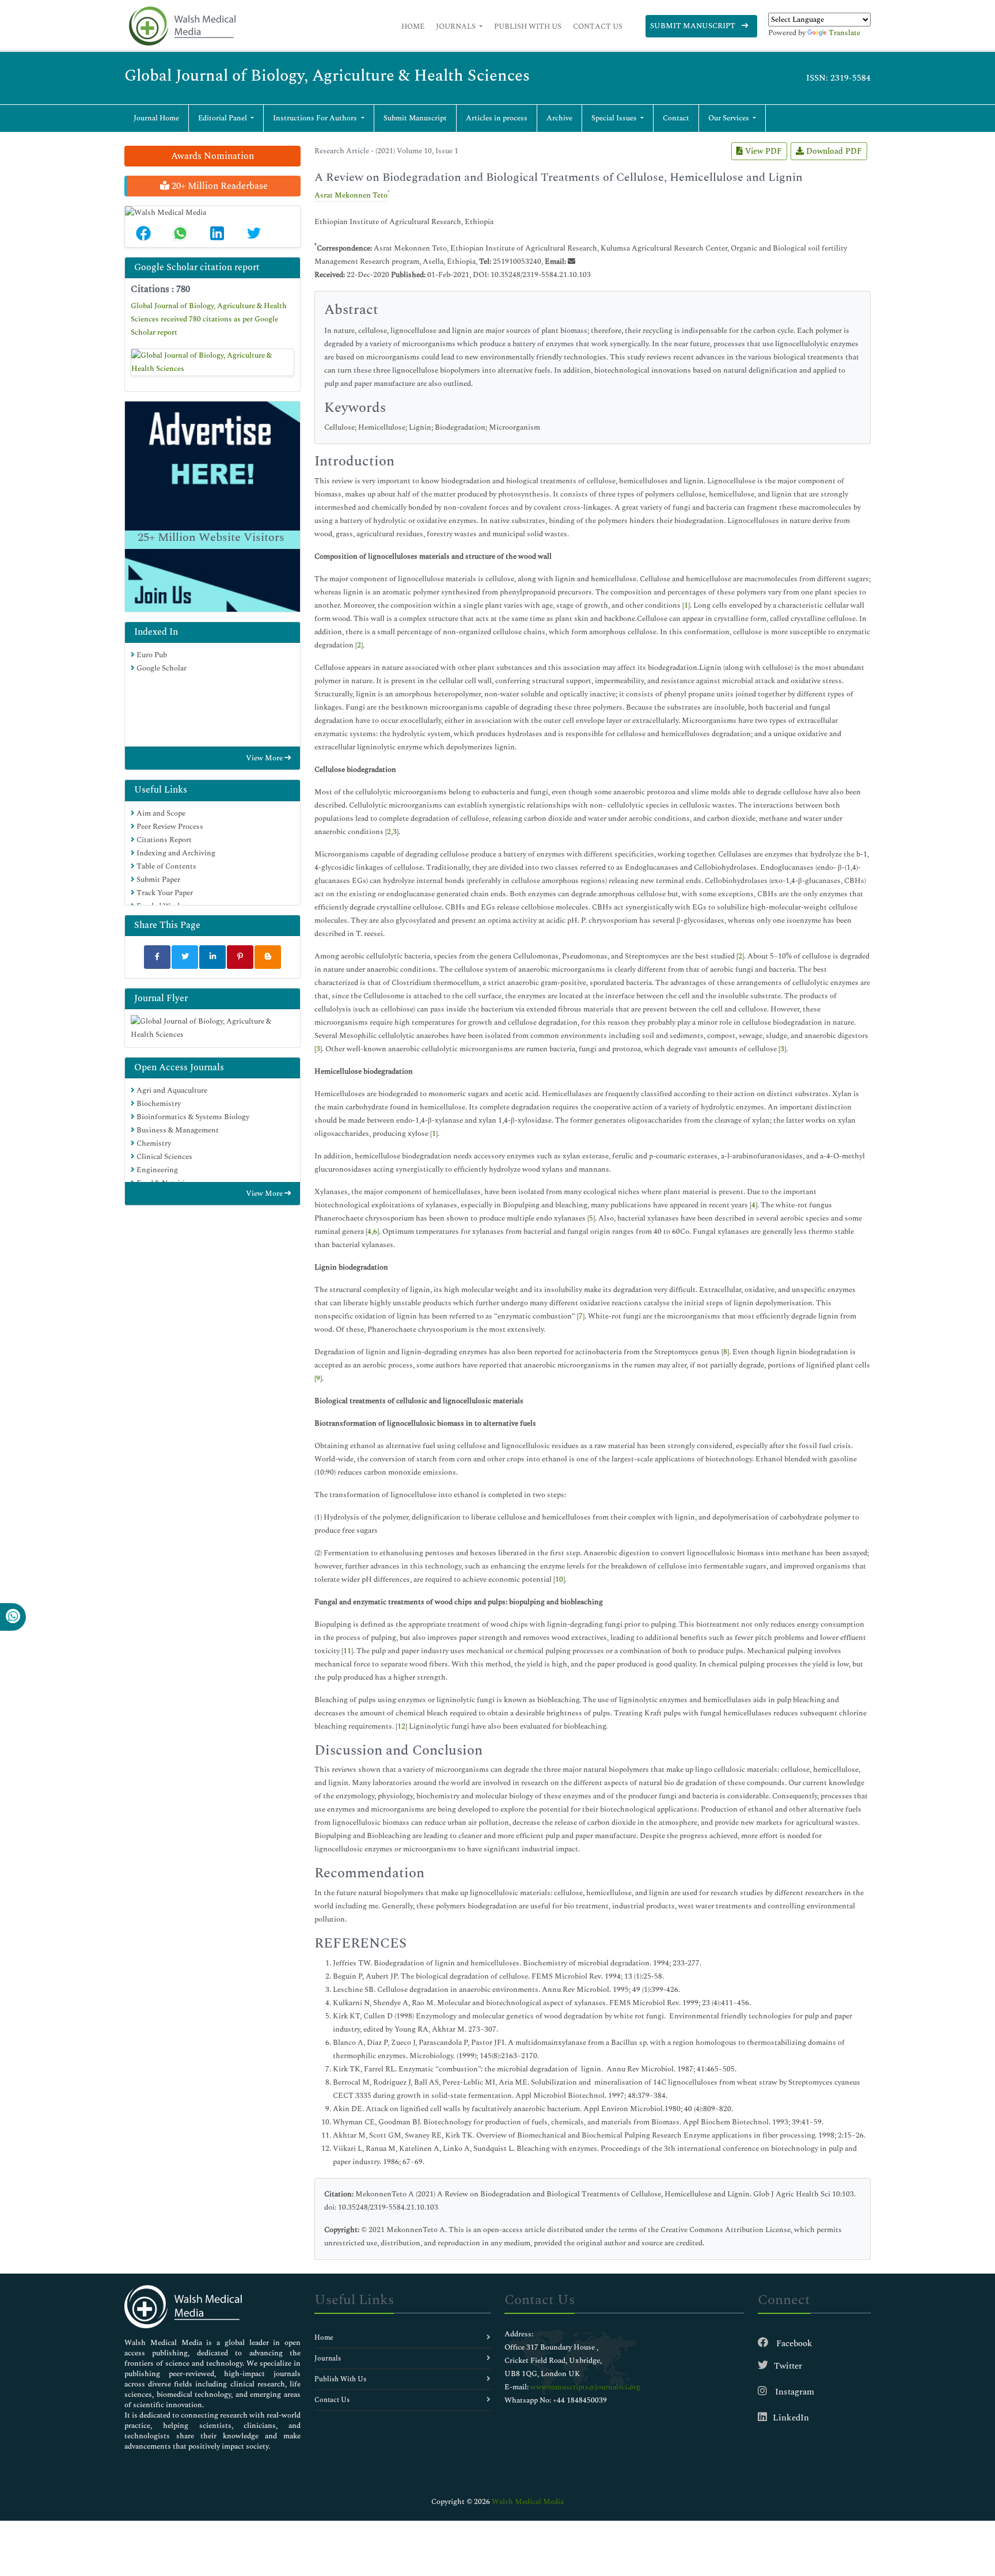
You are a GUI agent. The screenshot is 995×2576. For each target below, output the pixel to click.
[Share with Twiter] (185, 957)
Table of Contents (166, 866)
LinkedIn (791, 2418)
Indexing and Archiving (175, 853)
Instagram (793, 2392)
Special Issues (615, 118)
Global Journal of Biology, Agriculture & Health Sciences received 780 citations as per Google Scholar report (209, 319)
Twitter (788, 2366)
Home (413, 26)
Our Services (730, 118)
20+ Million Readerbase (219, 186)
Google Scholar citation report (197, 267)
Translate (844, 33)
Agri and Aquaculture (171, 1090)
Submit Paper (157, 880)
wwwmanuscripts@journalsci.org (585, 2387)
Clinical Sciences (164, 1157)
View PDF (762, 151)
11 (347, 1651)
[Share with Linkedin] (212, 957)
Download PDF (833, 151)
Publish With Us (528, 26)
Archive (559, 118)
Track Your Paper (164, 893)
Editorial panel (223, 118)
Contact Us (598, 26)
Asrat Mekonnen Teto (351, 195)
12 (401, 1726)
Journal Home (156, 118)
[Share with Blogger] (268, 957)
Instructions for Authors (316, 118)
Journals (457, 26)
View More (265, 758)
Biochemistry (158, 1104)
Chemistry (153, 1143)
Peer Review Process (169, 827)
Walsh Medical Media (528, 2502)
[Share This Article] (143, 233)
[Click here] (212, 362)
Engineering (156, 1170)
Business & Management (177, 1130)
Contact (676, 118)
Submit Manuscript (694, 26)
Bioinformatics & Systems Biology (192, 1117)
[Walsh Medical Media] (182, 26)
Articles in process (497, 118)
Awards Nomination (212, 156)
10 (559, 1579)
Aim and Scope (160, 813)
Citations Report (163, 840)
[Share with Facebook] (157, 957)
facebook (793, 2344)
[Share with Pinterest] (240, 957)
